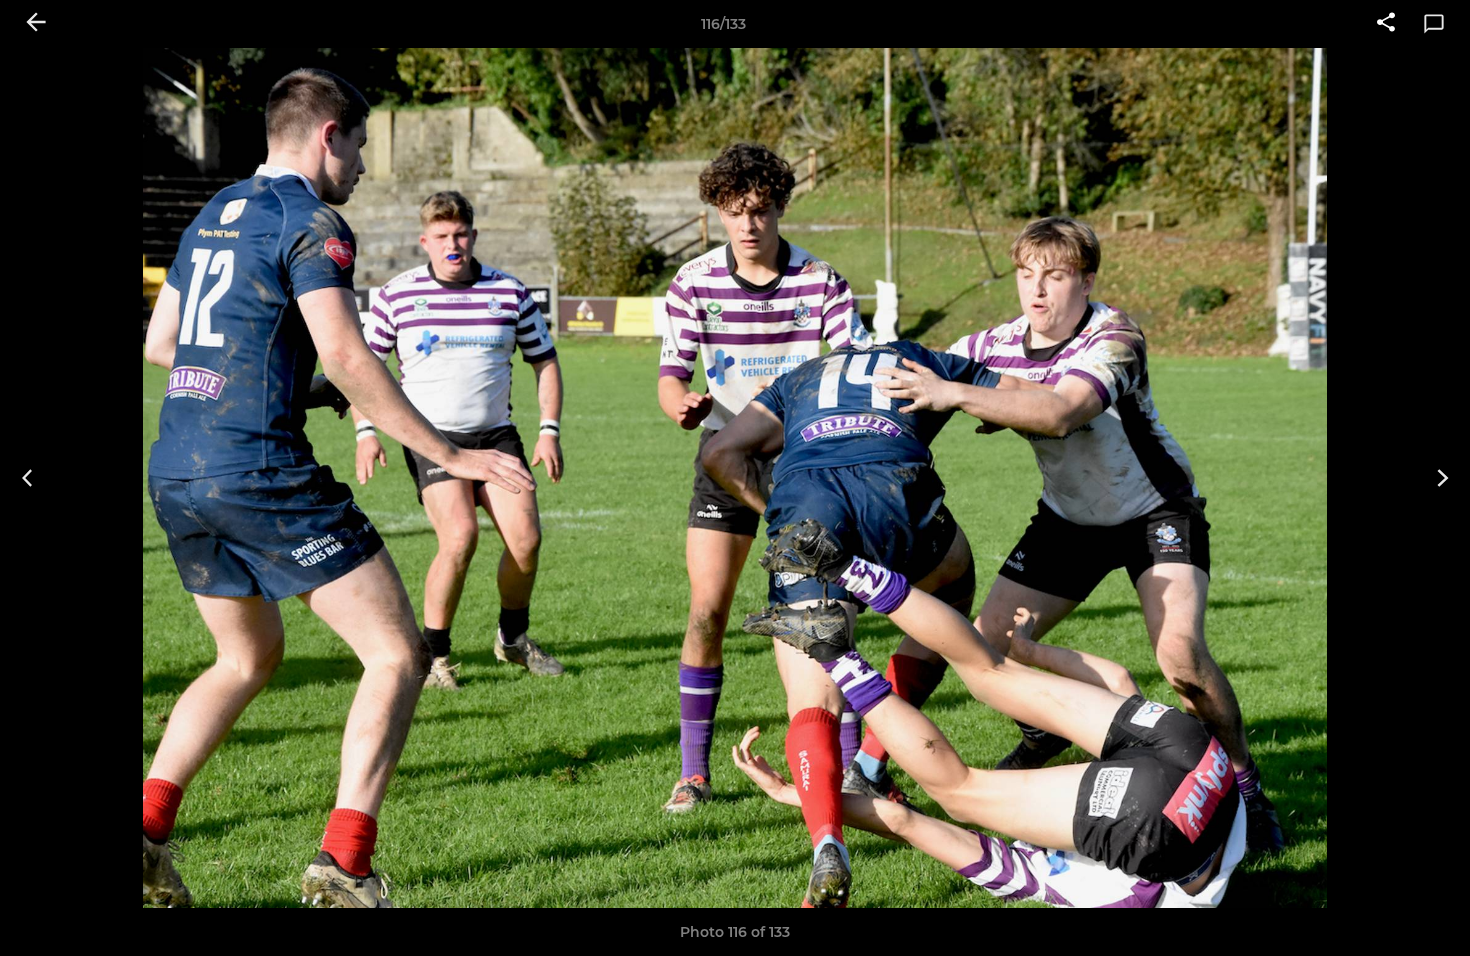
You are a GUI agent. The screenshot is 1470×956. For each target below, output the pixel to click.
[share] (1386, 24)
